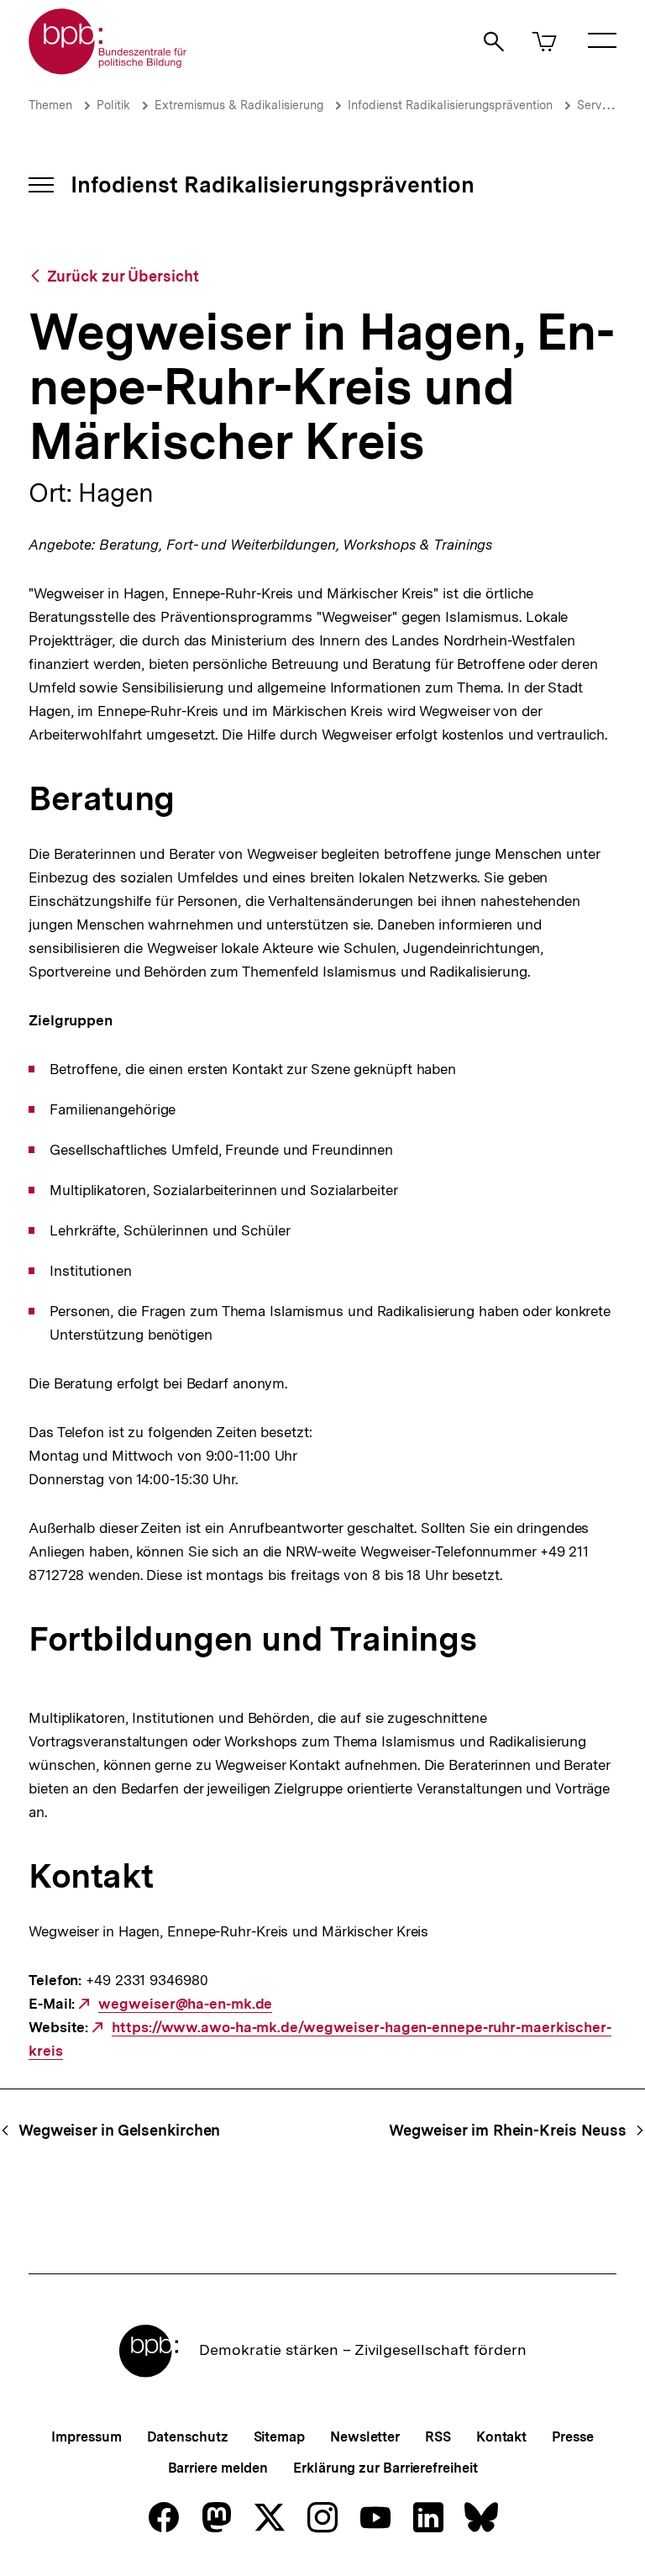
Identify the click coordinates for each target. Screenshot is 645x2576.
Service (597, 105)
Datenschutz (188, 2437)
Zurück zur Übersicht (123, 276)
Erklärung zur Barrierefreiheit (385, 2468)
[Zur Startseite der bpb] (108, 69)
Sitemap (279, 2437)
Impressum (86, 2437)
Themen (50, 105)
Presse (572, 2437)
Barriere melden (218, 2468)
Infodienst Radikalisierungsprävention (450, 105)
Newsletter (365, 2437)
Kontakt (501, 2437)
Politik (113, 105)
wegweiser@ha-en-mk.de (185, 2004)
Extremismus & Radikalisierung (239, 105)
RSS (438, 2437)
